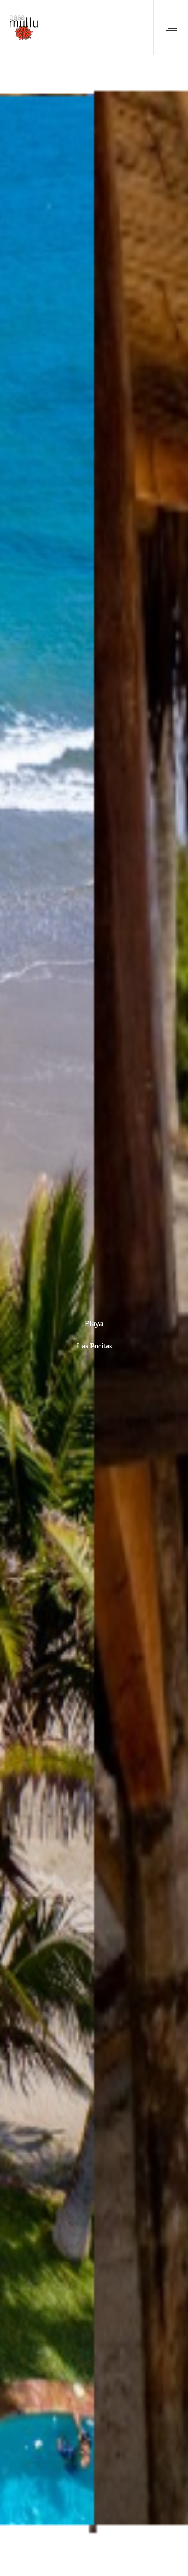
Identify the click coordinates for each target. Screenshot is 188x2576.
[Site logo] (23, 28)
